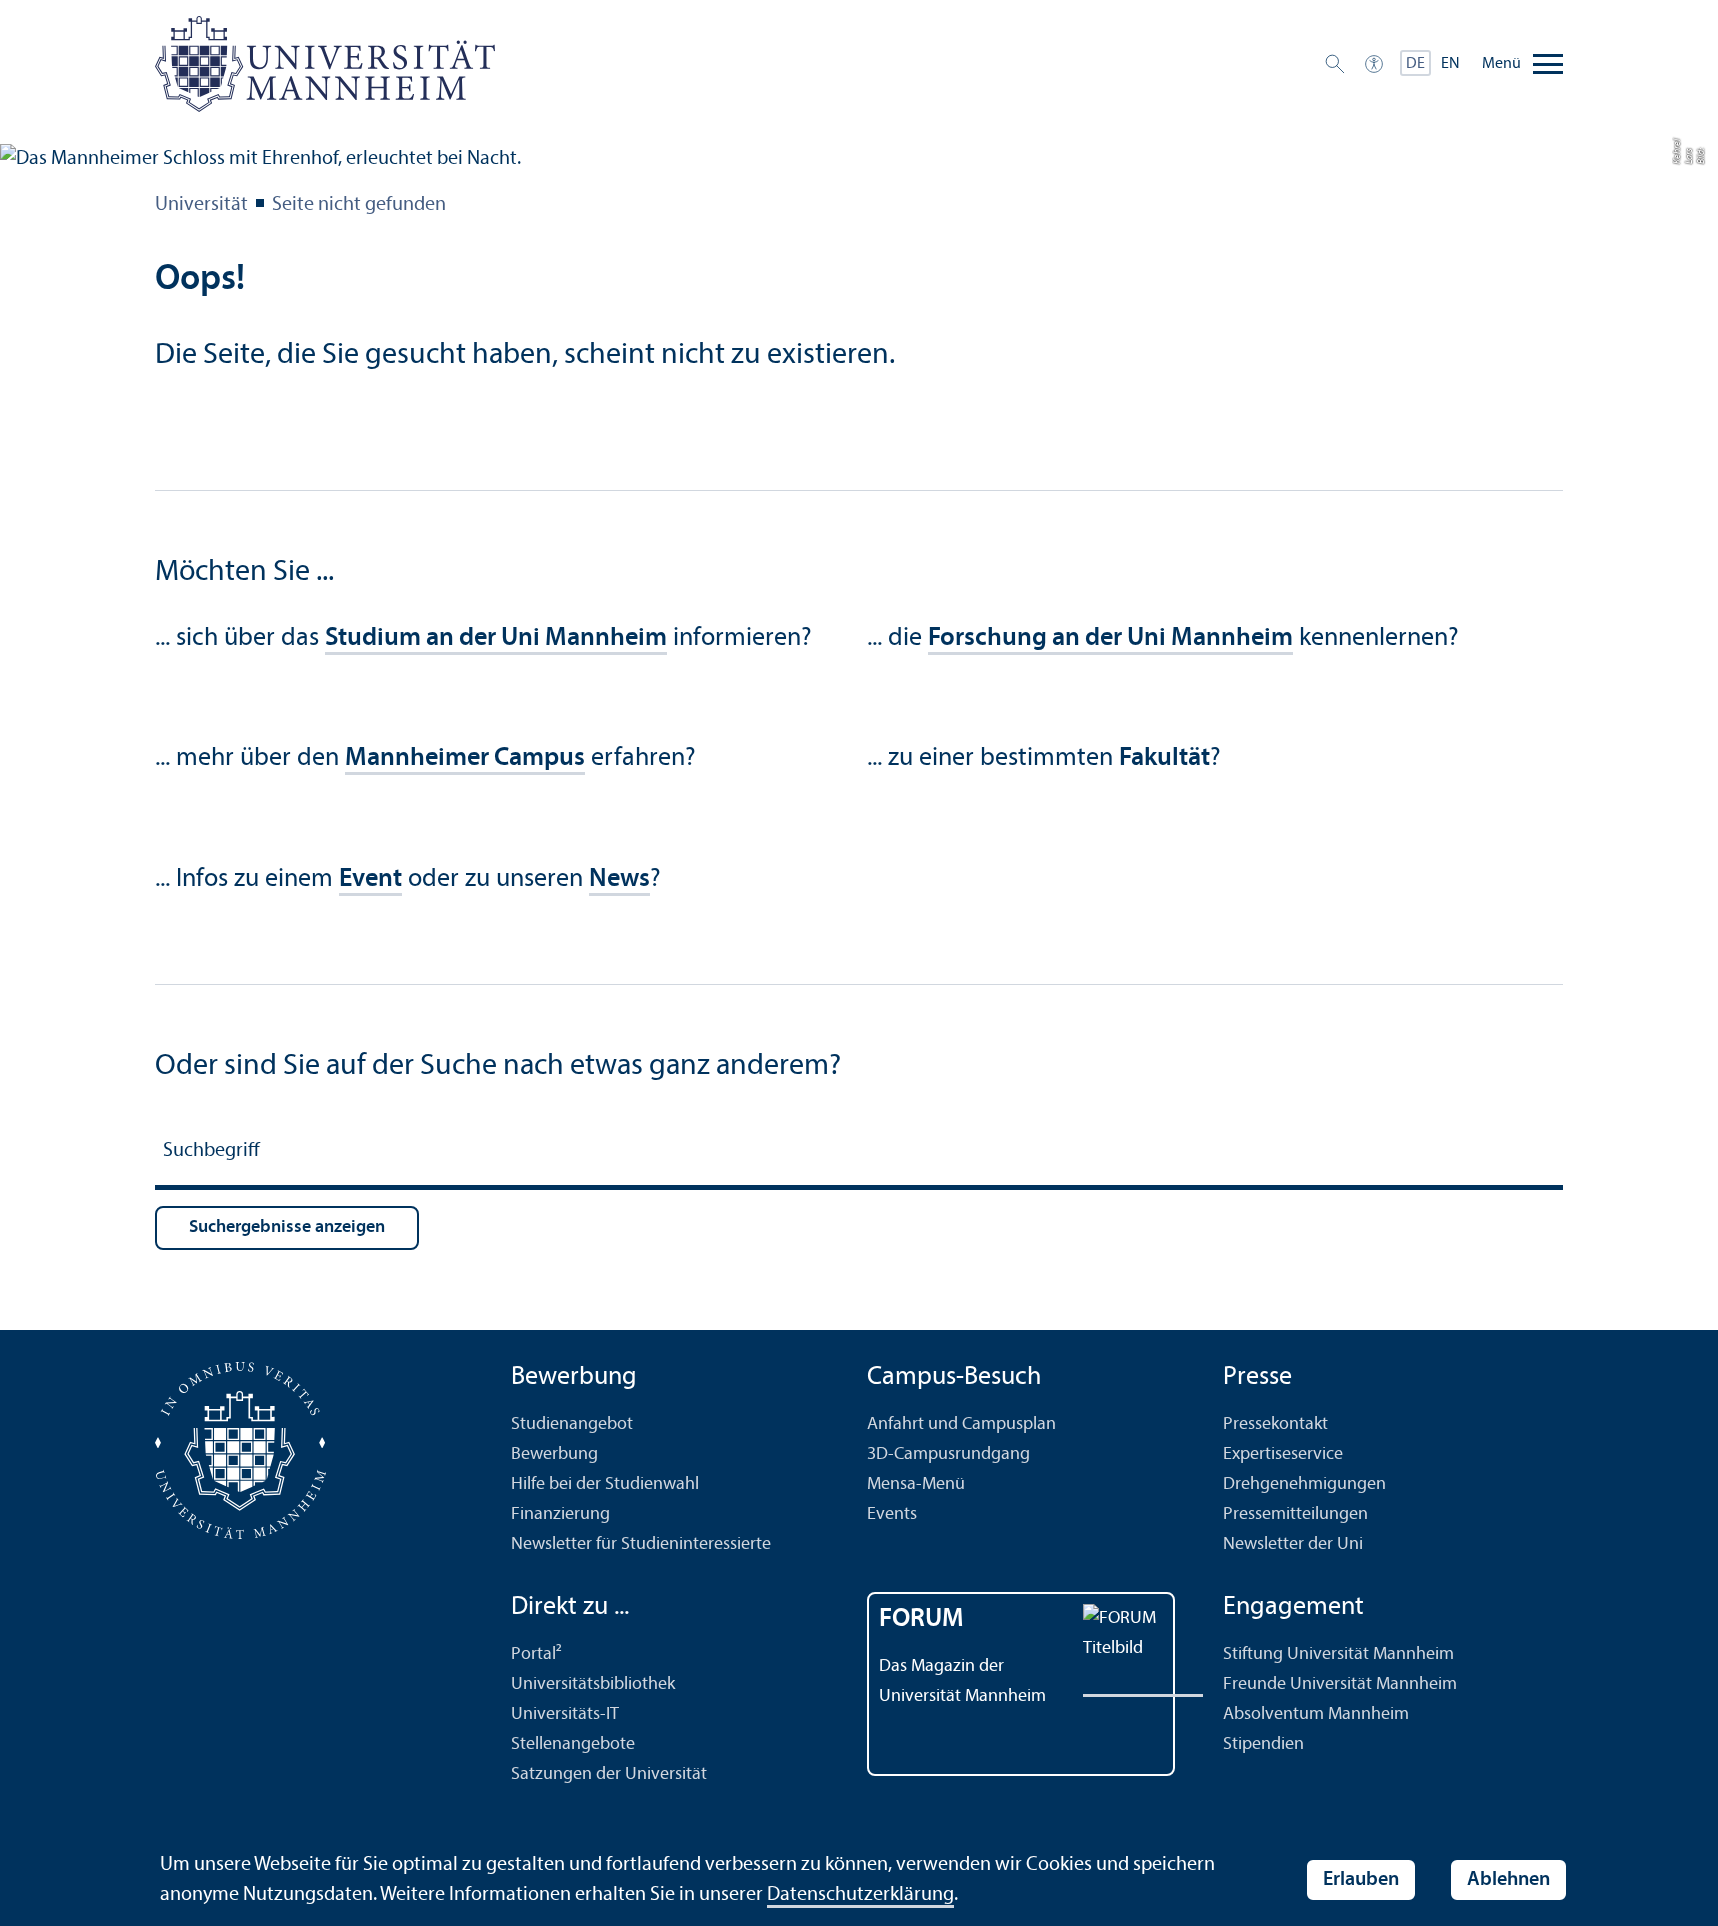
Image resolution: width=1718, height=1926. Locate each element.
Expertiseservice (1283, 1454)
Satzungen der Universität (609, 1774)
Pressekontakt (1275, 1424)
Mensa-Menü (916, 1484)
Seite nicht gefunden (359, 205)
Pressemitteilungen (1295, 1514)
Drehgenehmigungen (1304, 1484)
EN (1450, 64)
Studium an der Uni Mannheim (496, 638)
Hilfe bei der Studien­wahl (605, 1484)
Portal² (536, 1654)
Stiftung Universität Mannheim (1338, 1654)
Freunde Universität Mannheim (1340, 1684)
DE (1415, 64)
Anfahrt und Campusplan (961, 1424)
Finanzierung (560, 1514)
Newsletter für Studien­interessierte (641, 1544)
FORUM (921, 1619)
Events (892, 1514)
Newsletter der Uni (1293, 1544)
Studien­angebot (572, 1424)
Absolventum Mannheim (1316, 1714)
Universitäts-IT (565, 1714)
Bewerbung (554, 1454)
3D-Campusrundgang (948, 1454)
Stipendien (1263, 1744)
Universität (201, 205)
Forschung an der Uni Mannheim (1110, 638)
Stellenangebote (573, 1744)
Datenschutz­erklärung (860, 1895)
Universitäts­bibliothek (593, 1684)
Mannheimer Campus (465, 758)
